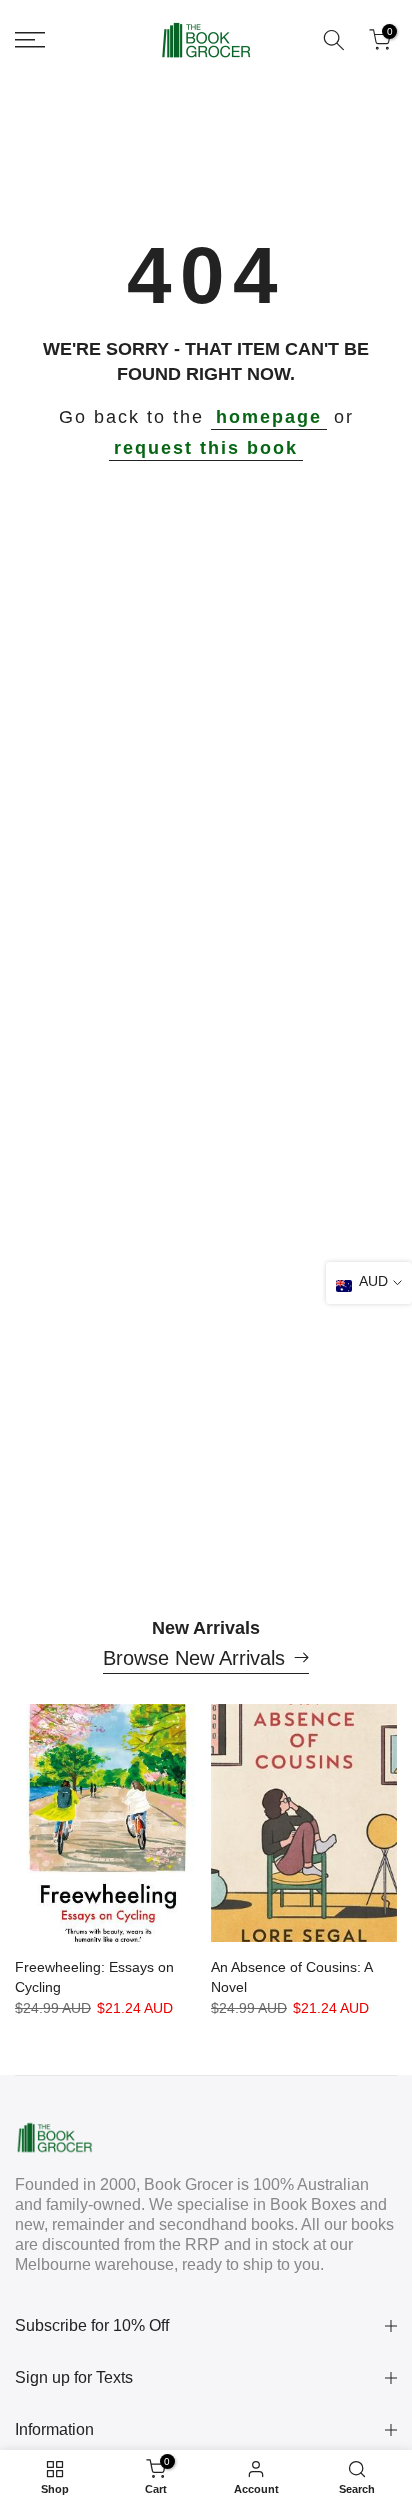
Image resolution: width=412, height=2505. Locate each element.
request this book (206, 448)
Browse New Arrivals (194, 1658)
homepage (269, 417)
